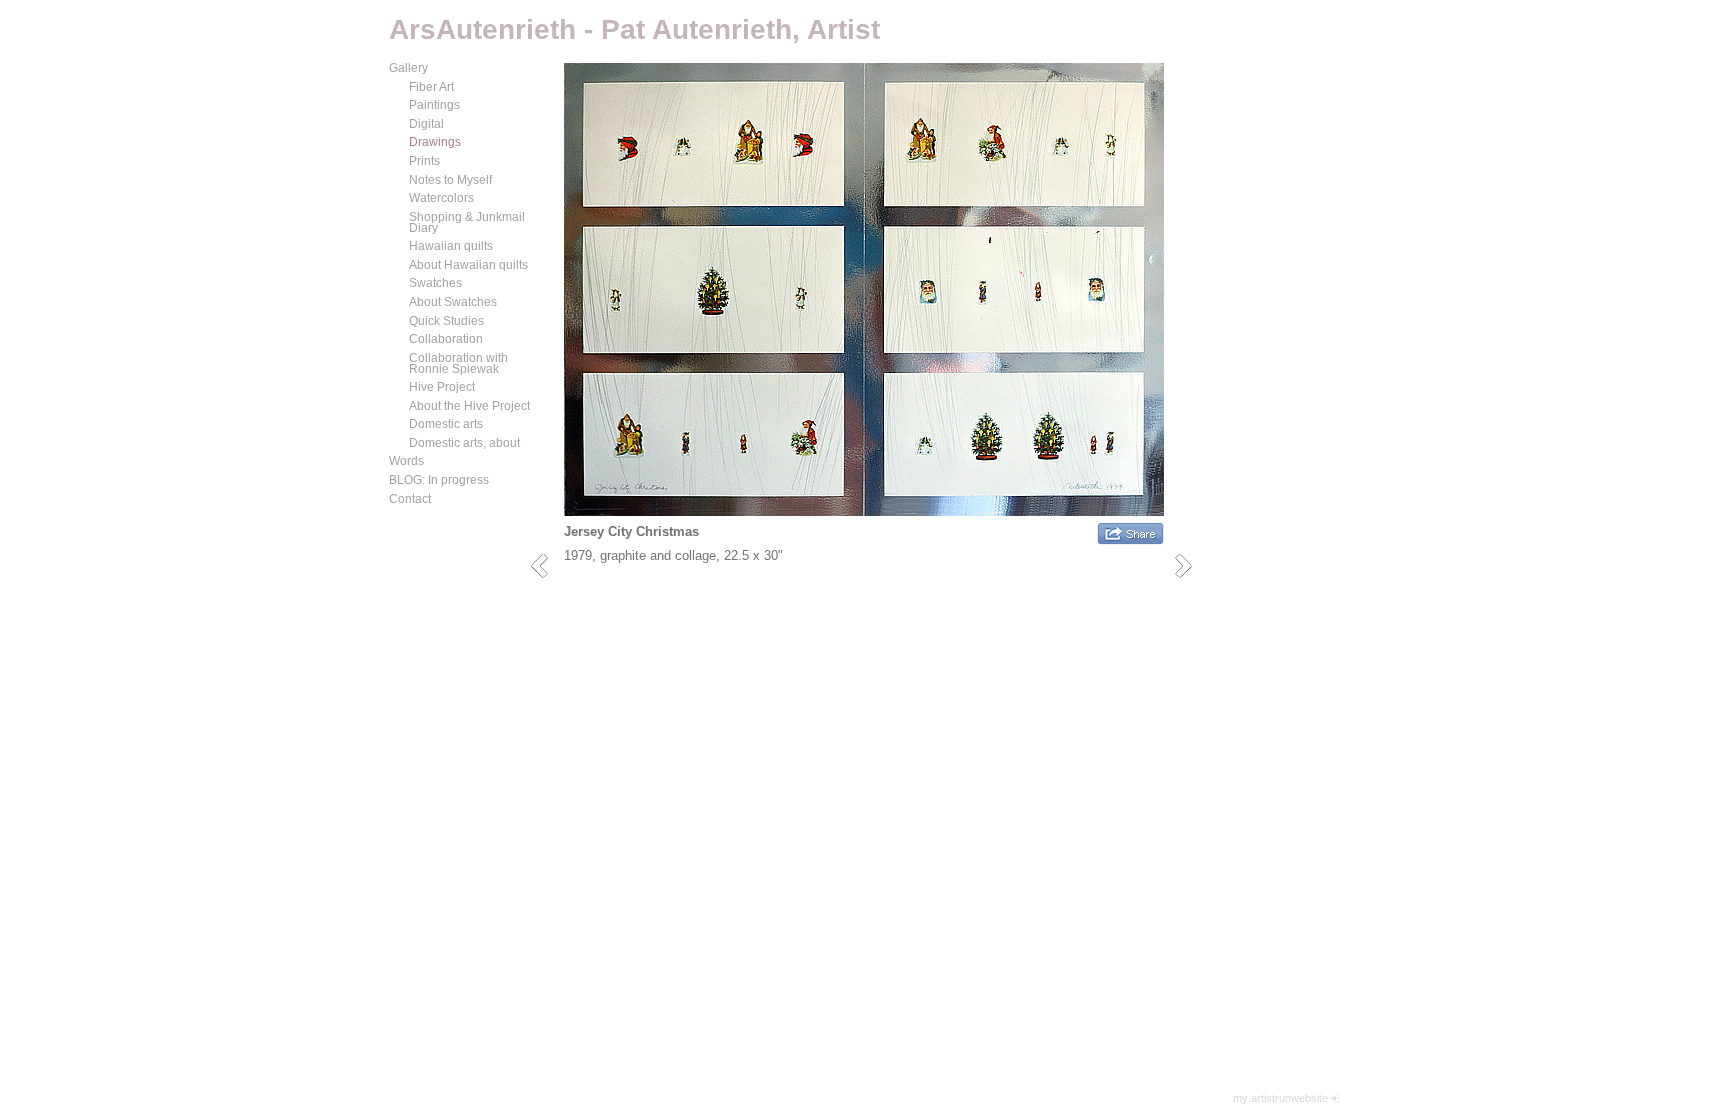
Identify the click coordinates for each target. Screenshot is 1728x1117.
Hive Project (442, 387)
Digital (426, 124)
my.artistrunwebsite (1280, 1098)
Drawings (435, 142)
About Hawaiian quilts (468, 265)
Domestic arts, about (464, 443)
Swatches (435, 283)
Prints (424, 161)
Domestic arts (446, 424)
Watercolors (441, 198)
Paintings (434, 105)
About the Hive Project (469, 406)
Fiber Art (431, 87)
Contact (410, 499)
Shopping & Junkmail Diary (467, 222)
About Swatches (453, 302)
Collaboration (446, 339)
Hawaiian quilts (451, 246)
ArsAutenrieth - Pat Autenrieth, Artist (634, 29)
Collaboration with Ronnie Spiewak (458, 363)
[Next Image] (1190, 565)
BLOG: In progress (439, 480)
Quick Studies (446, 321)
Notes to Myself (450, 180)
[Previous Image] (546, 565)
